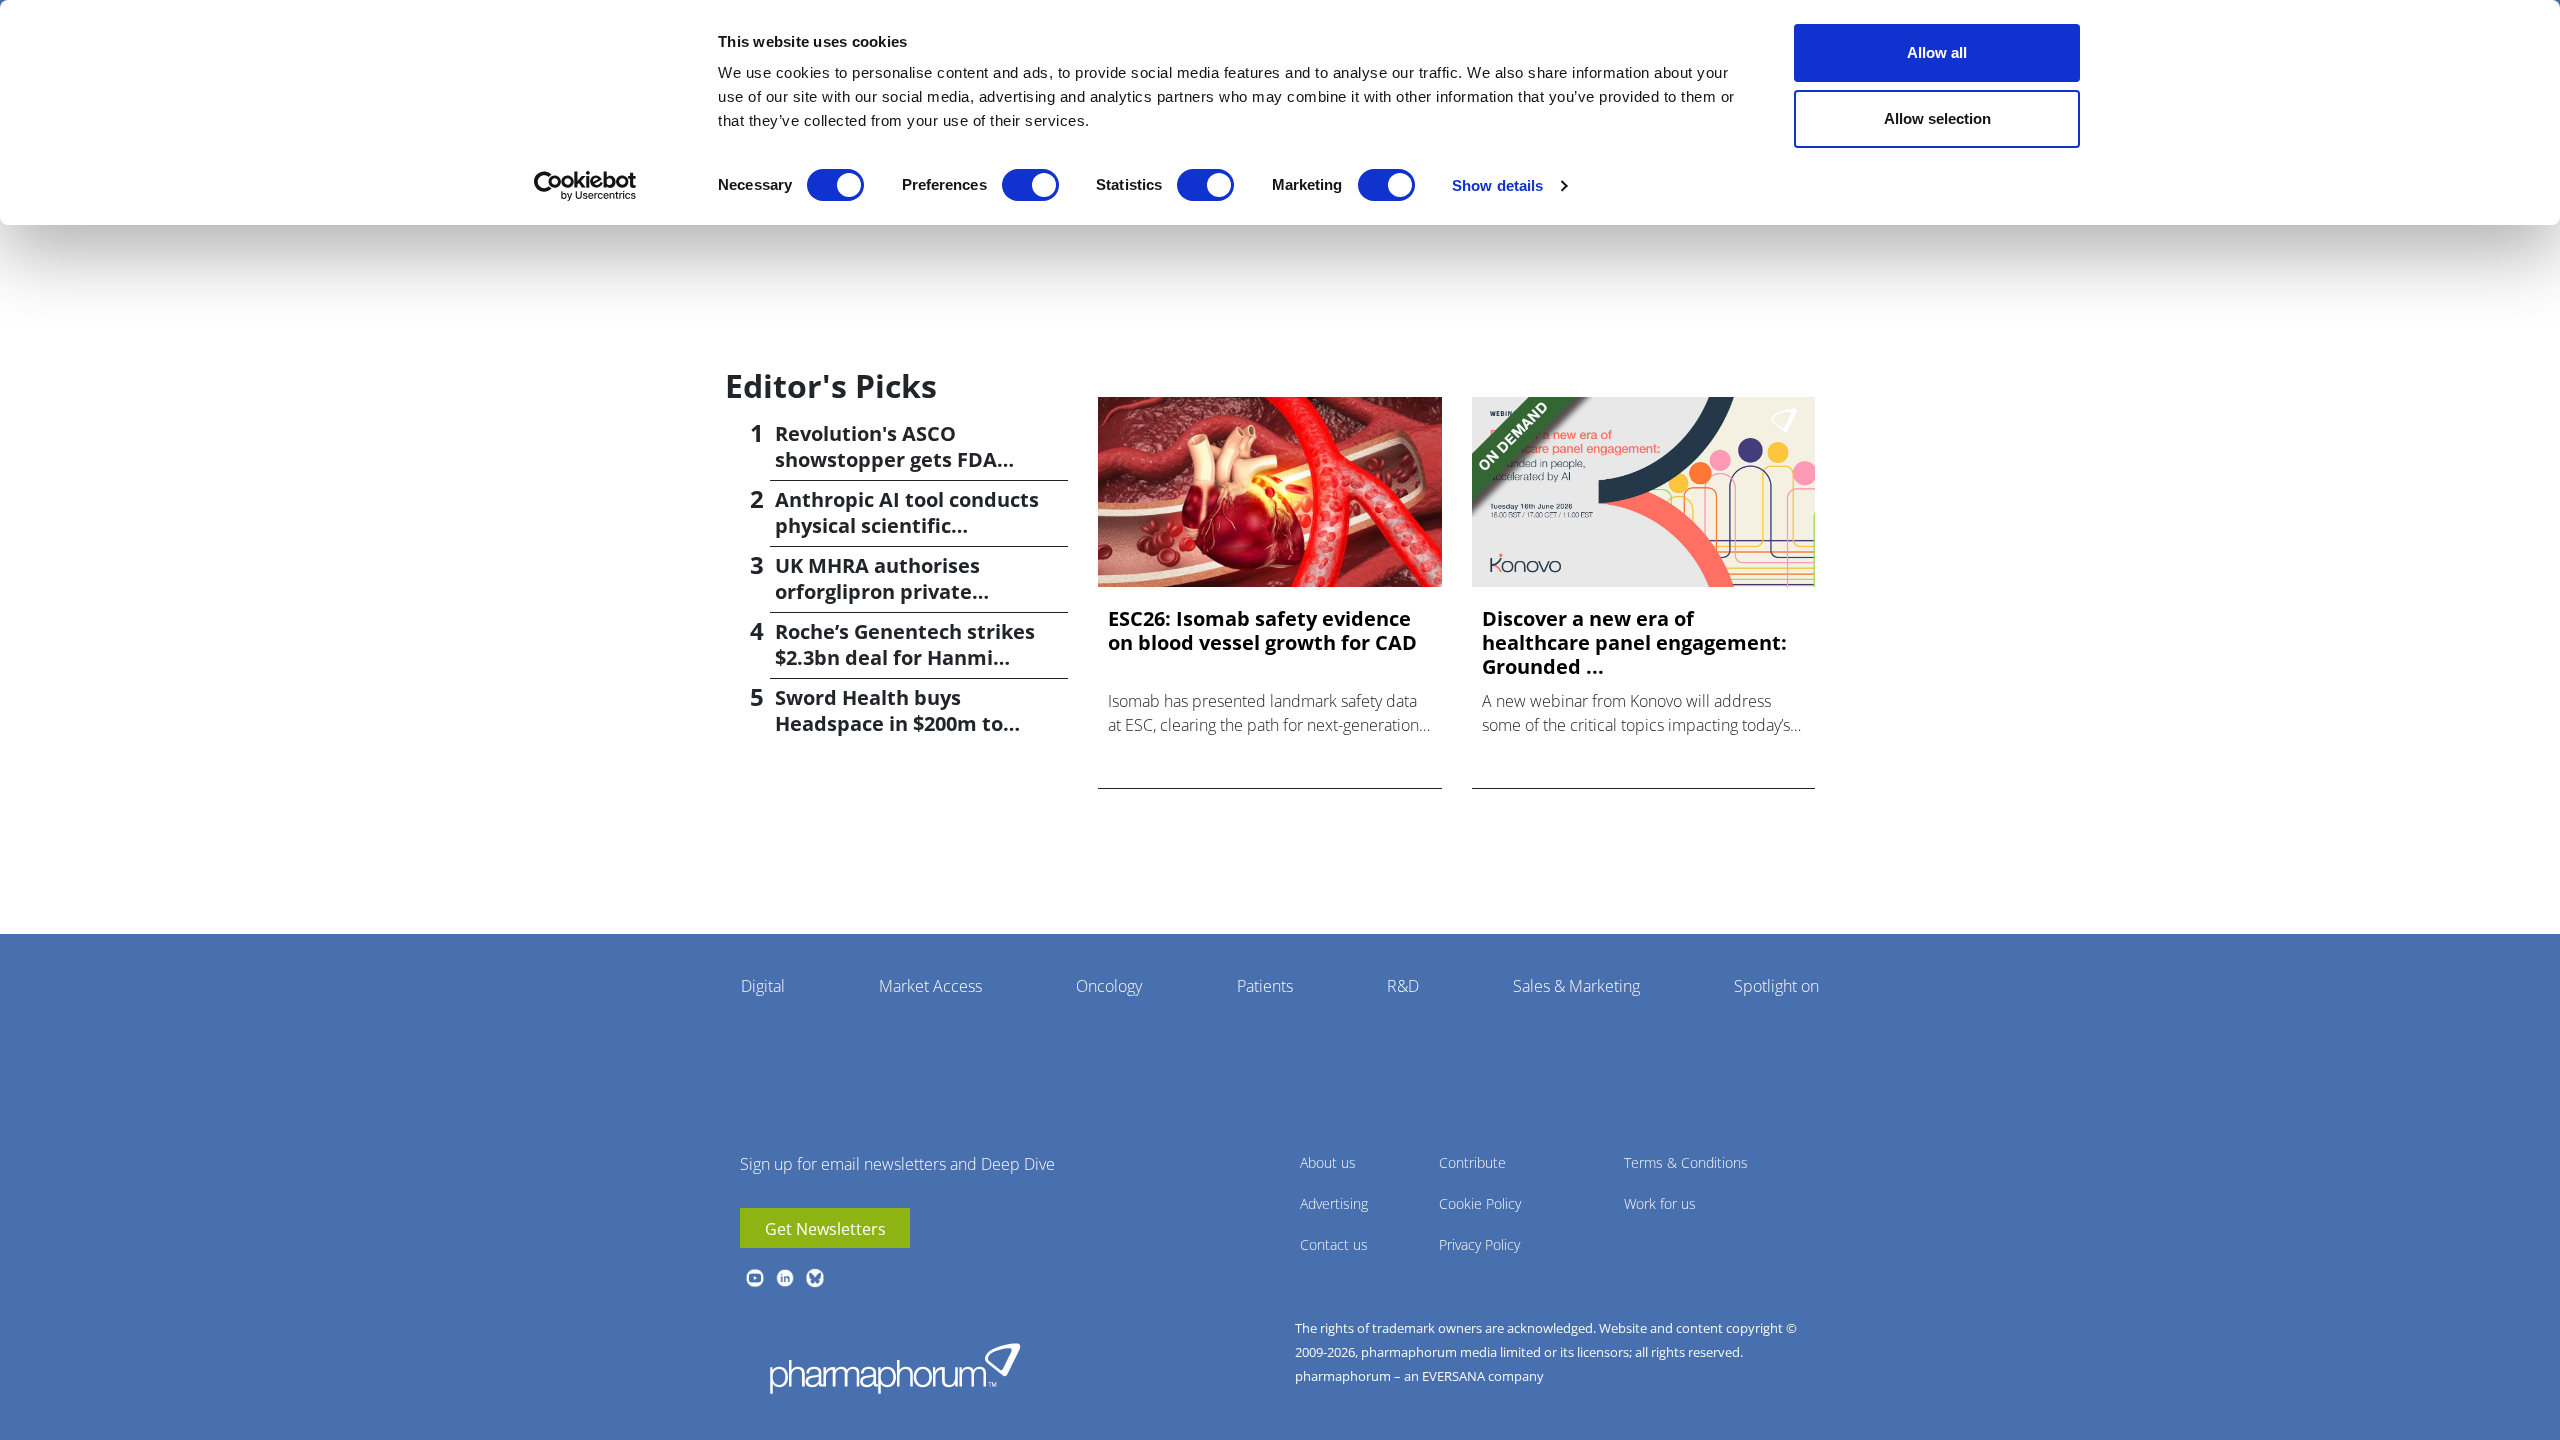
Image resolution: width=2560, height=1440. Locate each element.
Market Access (930, 986)
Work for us (1660, 1203)
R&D (1403, 986)
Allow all (1937, 52)
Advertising (1334, 1203)
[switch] (1030, 185)
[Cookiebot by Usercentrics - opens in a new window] (585, 186)
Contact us (1334, 1244)
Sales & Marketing (1576, 986)
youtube (755, 1278)
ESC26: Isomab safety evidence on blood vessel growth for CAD (1262, 631)
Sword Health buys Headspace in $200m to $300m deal (889, 723)
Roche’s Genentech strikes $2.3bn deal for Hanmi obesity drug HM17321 (905, 657)
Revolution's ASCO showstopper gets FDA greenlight (886, 459)
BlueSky (815, 1278)
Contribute (1472, 1162)
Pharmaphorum (895, 1368)
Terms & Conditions (1686, 1162)
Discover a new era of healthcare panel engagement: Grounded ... (1634, 643)
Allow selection (1937, 118)
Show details (1497, 185)
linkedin (785, 1278)
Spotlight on (1776, 986)
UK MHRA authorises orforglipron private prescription (877, 591)
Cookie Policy (1480, 1203)
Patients (1265, 986)
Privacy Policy (1479, 1244)
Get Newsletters (825, 1229)
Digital (763, 986)
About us (1328, 1162)
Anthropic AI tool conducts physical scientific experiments (907, 525)
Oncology (1109, 986)
